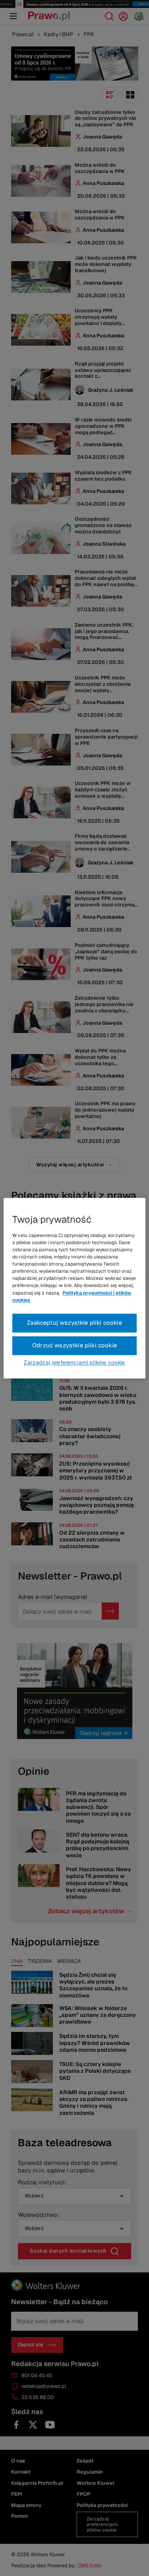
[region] (74, 1288)
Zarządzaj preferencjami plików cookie (74, 1362)
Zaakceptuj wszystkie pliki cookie (74, 1323)
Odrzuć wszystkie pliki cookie (74, 1345)
